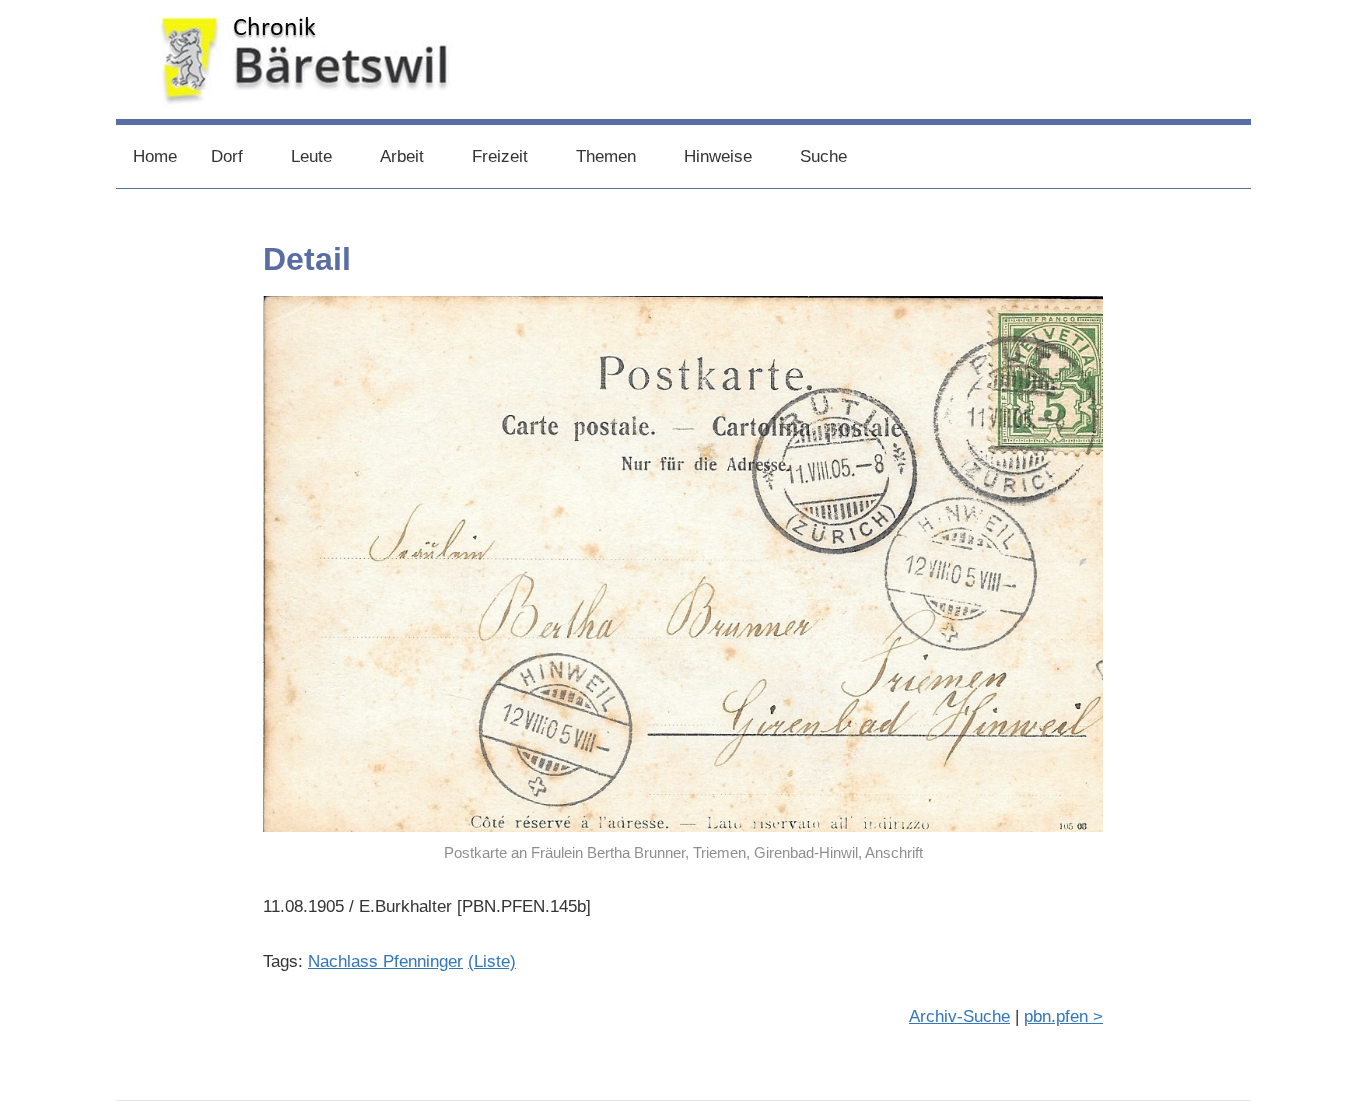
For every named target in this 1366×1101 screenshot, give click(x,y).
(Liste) (492, 961)
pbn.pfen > (1063, 1016)
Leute (311, 156)
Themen (606, 156)
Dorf (227, 156)
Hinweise (718, 156)
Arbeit (402, 156)
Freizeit (500, 156)
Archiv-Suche (959, 1016)
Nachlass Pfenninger (385, 961)
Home (155, 156)
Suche (823, 156)
